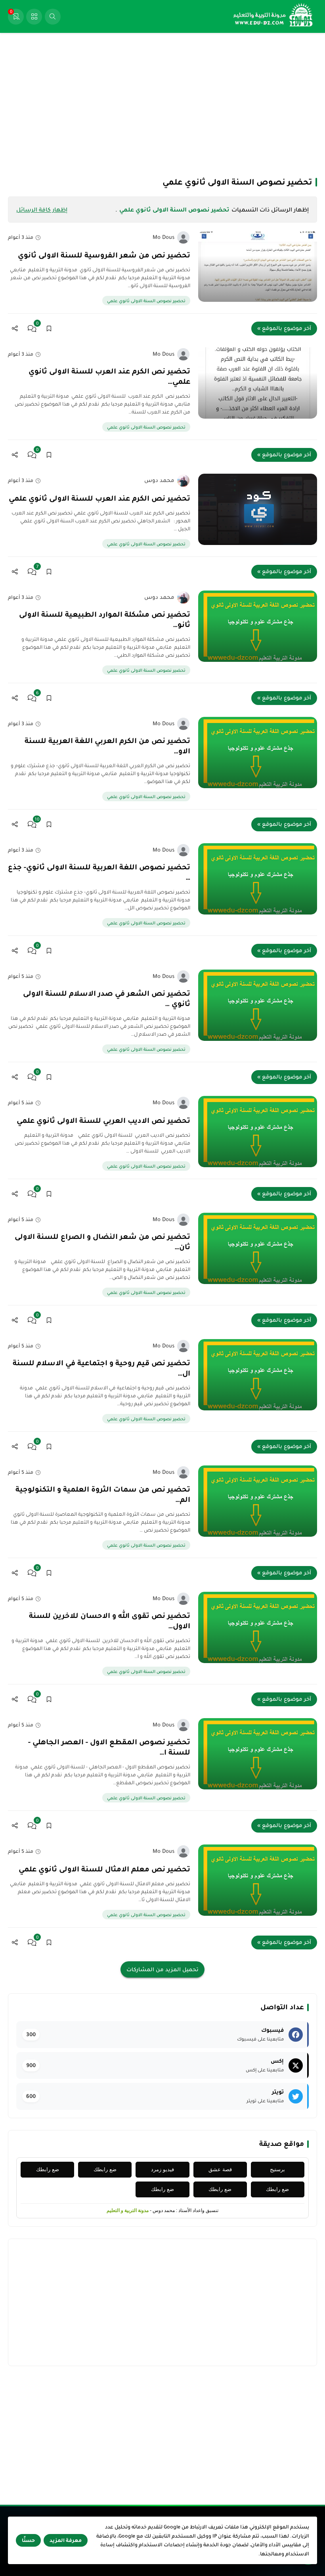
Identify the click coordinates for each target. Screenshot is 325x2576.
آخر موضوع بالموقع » (284, 328)
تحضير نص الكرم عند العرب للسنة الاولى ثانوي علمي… (109, 376)
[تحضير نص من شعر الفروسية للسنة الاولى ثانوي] (258, 266)
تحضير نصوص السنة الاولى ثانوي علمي (146, 301)
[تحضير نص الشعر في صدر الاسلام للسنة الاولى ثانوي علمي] (258, 1005)
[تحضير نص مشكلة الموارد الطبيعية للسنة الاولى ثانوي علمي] (258, 626)
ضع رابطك (105, 2169)
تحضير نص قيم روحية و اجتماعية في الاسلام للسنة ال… (101, 1368)
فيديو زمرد (162, 2169)
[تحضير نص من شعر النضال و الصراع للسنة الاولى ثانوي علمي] (258, 1248)
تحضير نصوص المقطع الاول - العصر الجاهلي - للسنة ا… (109, 1747)
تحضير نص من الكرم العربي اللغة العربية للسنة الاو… (107, 746)
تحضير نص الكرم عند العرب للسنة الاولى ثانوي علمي (99, 498)
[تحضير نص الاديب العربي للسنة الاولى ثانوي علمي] (258, 1132)
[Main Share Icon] (15, 329)
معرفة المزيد (66, 2540)
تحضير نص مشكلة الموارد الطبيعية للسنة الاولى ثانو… (105, 619)
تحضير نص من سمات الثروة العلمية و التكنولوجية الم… (103, 1494)
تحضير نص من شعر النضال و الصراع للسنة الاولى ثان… (102, 1242)
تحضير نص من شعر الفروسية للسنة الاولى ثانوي (104, 255)
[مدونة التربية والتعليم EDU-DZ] (273, 16)
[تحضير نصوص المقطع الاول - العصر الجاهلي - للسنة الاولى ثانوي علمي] (258, 1754)
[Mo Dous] (183, 237)
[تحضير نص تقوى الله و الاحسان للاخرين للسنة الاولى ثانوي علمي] (258, 1627)
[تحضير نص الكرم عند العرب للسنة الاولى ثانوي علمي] (258, 383)
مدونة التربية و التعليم (128, 2210)
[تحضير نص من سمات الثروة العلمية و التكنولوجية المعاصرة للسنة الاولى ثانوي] (258, 1501)
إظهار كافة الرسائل (42, 210)
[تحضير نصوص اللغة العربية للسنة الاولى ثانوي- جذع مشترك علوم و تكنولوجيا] (258, 879)
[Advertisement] (162, 104)
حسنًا (28, 2540)
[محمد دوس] (183, 481)
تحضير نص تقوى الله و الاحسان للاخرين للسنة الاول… (110, 1621)
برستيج (277, 2169)
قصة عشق (220, 2169)
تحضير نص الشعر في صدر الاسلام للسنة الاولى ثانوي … (107, 998)
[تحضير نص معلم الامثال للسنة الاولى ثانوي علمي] (258, 1880)
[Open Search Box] (53, 17)
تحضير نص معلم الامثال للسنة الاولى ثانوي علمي (104, 1869)
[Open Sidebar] (34, 17)
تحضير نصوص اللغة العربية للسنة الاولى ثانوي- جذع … (99, 872)
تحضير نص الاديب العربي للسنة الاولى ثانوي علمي (103, 1120)
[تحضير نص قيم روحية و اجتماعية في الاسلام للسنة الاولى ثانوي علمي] (258, 1375)
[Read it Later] (49, 329)
